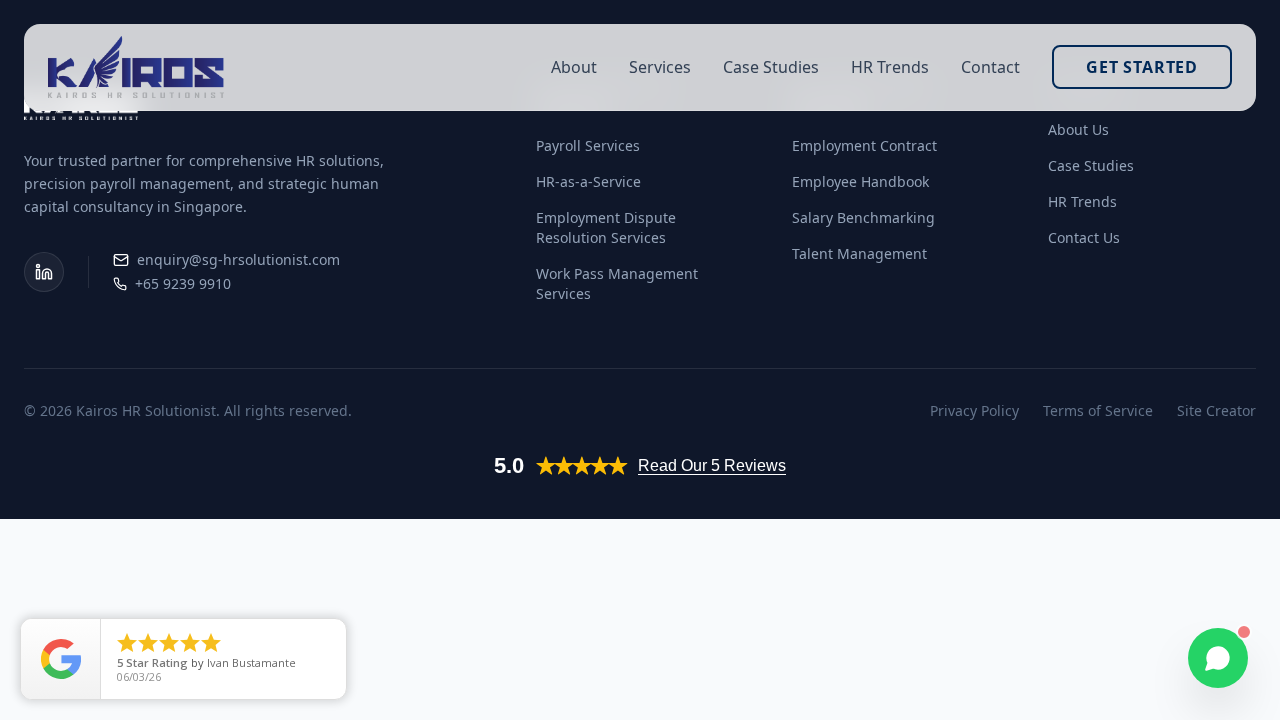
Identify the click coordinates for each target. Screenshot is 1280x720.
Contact (990, 67)
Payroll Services (588, 145)
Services (660, 67)
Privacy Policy (974, 410)
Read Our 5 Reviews (712, 465)
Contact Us (1084, 237)
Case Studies (771, 67)
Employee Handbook (860, 181)
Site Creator (1216, 410)
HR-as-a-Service (588, 181)
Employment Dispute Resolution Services (606, 227)
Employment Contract (864, 145)
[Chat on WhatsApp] (1218, 658)
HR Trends (890, 67)
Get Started (1142, 67)
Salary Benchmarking (863, 217)
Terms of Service (1098, 410)
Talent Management (859, 253)
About (574, 67)
